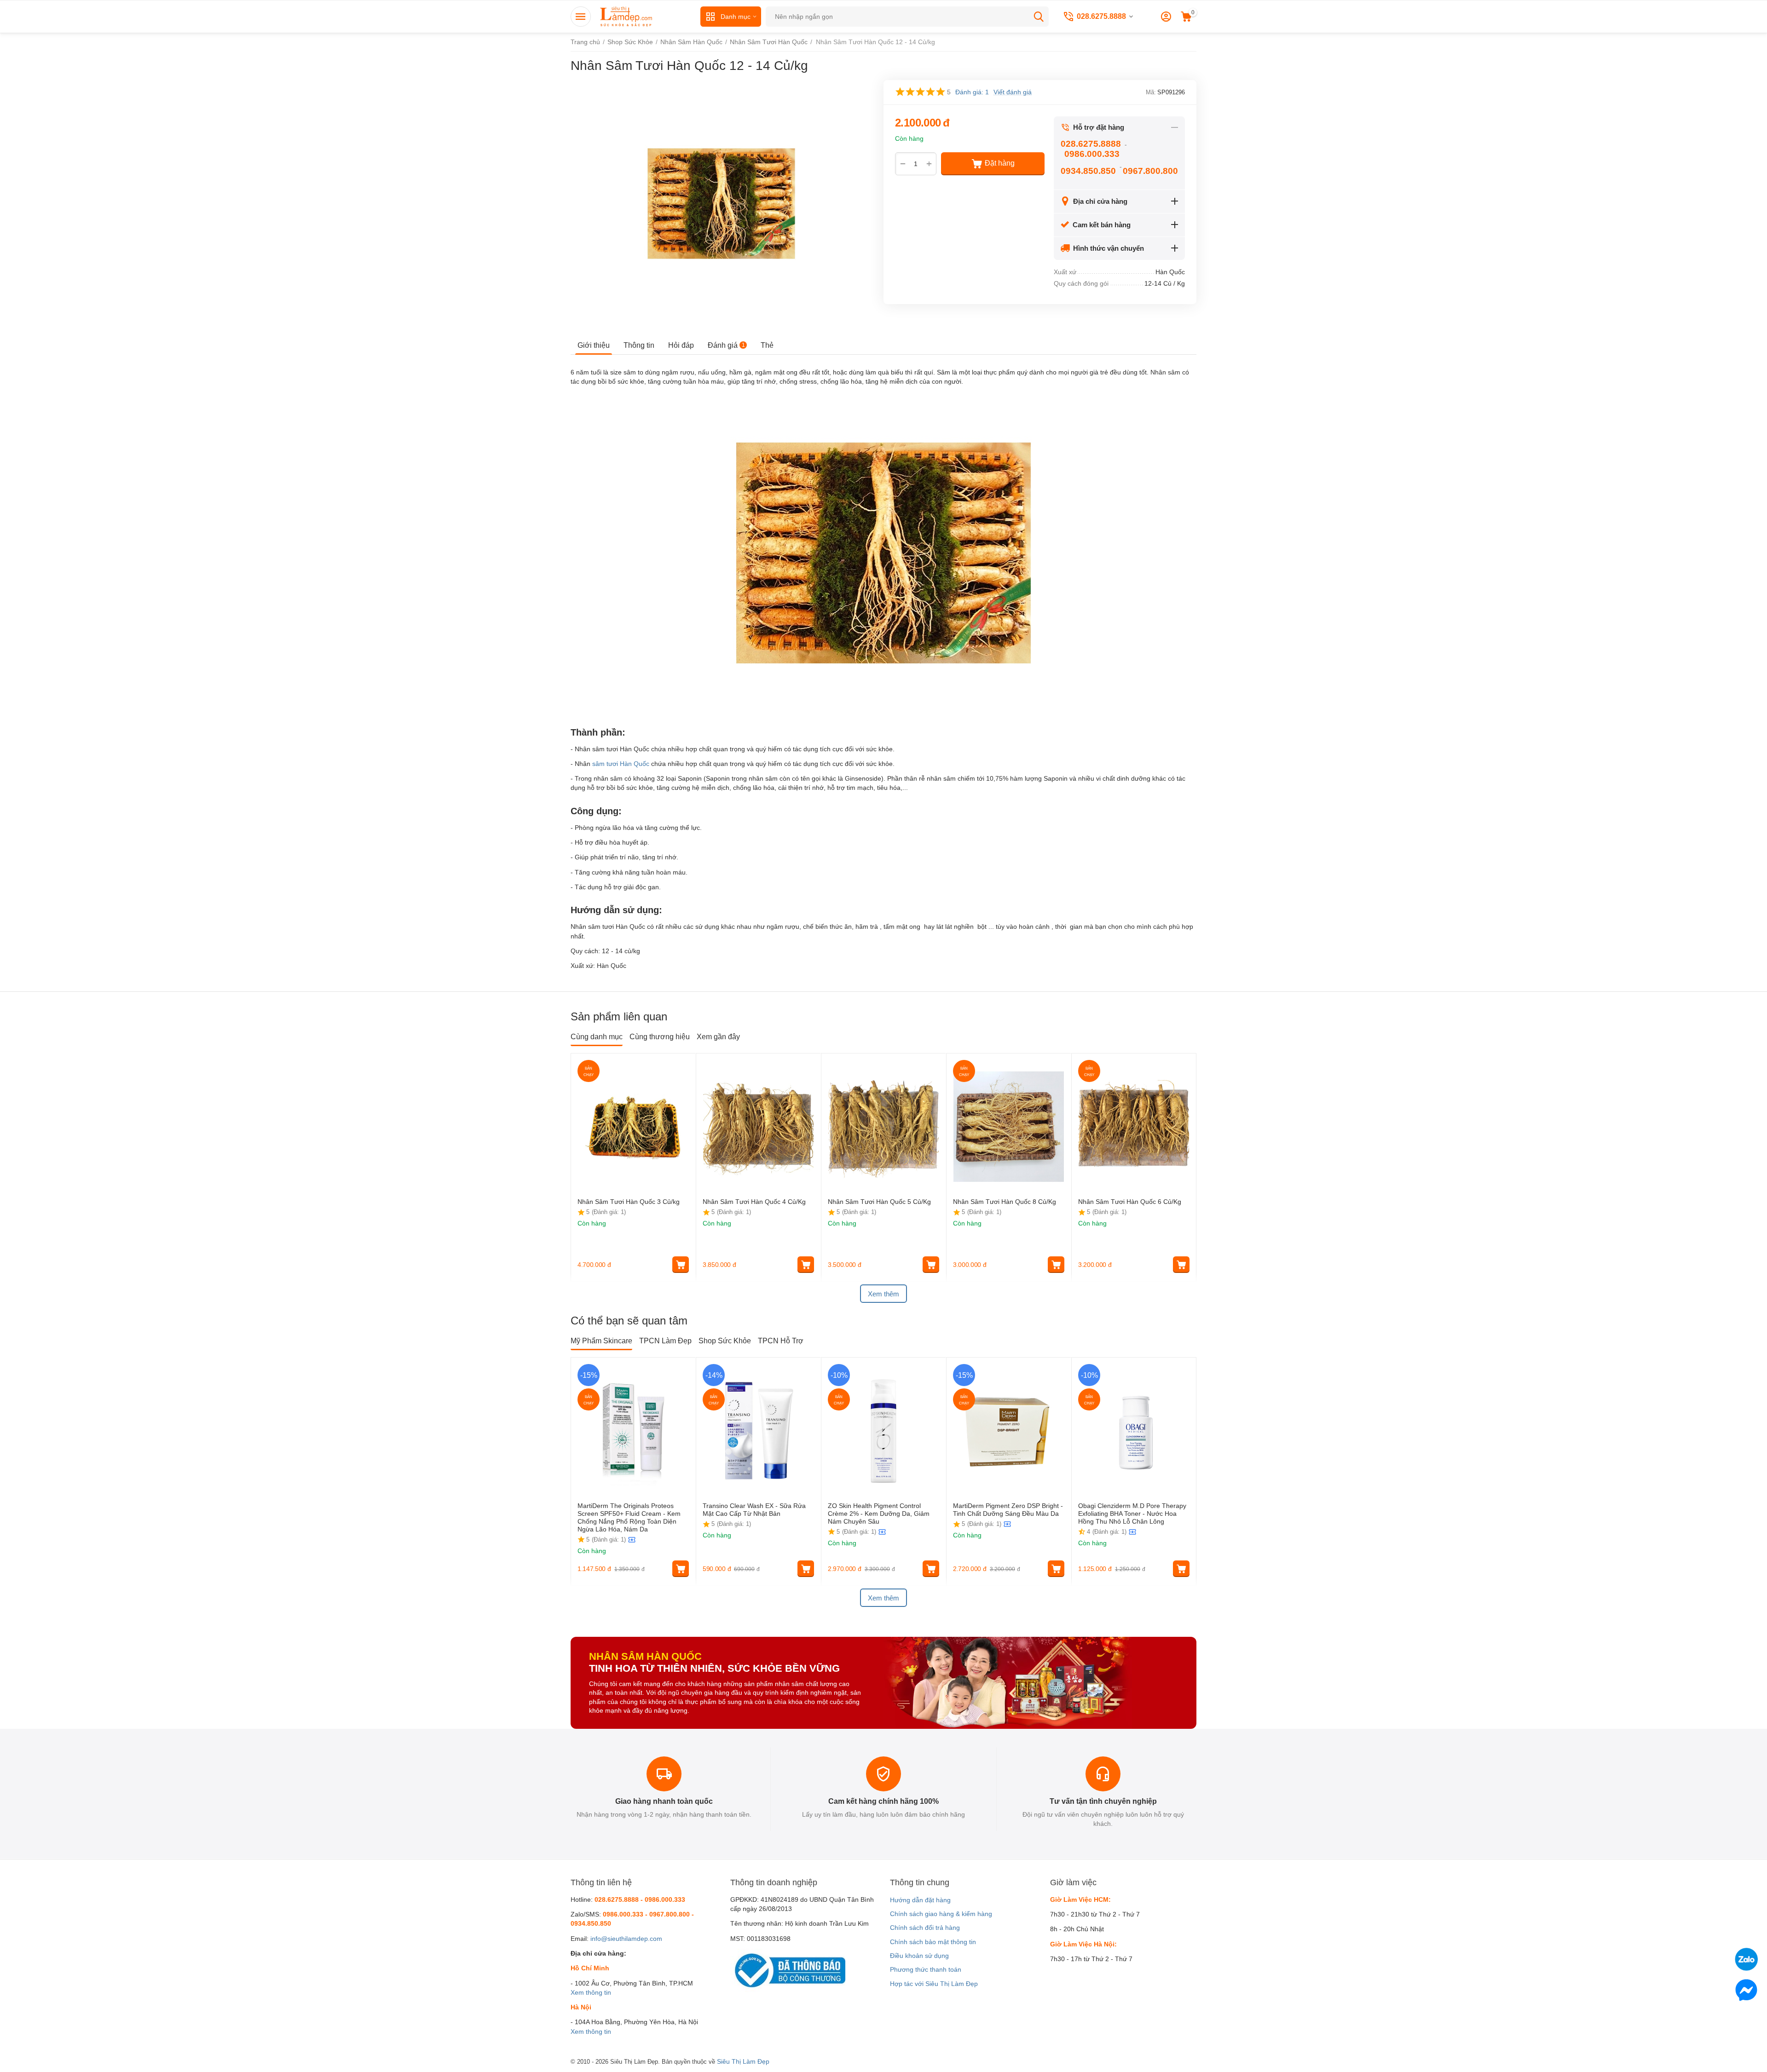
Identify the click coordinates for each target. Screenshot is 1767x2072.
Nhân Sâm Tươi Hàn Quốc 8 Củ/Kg (1005, 1202)
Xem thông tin (591, 1992)
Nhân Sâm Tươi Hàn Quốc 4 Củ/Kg (754, 1202)
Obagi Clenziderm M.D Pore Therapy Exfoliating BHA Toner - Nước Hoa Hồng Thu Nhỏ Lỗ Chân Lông (1132, 1514)
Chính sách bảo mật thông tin (933, 1942)
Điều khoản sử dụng (919, 1956)
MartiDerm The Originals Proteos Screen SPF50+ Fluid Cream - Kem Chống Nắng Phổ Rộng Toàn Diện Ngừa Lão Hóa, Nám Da (629, 1517)
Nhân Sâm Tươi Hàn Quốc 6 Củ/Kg (1130, 1202)
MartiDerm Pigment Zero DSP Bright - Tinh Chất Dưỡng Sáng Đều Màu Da (1008, 1510)
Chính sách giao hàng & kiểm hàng (941, 1914)
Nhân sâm (1165, 372)
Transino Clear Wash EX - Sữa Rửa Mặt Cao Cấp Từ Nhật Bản (754, 1510)
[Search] (1039, 17)
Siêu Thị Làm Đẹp (743, 2061)
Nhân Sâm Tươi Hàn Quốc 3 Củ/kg (629, 1202)
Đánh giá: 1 (972, 92)
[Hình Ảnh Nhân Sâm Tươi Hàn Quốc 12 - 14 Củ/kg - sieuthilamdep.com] (721, 204)
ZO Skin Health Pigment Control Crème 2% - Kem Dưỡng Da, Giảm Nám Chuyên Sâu (879, 1514)
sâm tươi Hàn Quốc (621, 764)
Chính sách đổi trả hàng (925, 1928)
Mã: (1151, 92)
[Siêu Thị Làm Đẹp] (627, 16)
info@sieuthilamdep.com (626, 1939)
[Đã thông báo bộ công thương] (788, 1970)
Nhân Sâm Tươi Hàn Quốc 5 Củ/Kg (879, 1202)
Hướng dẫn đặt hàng (920, 1900)
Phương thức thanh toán (926, 1969)
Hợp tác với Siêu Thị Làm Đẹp (934, 1984)
